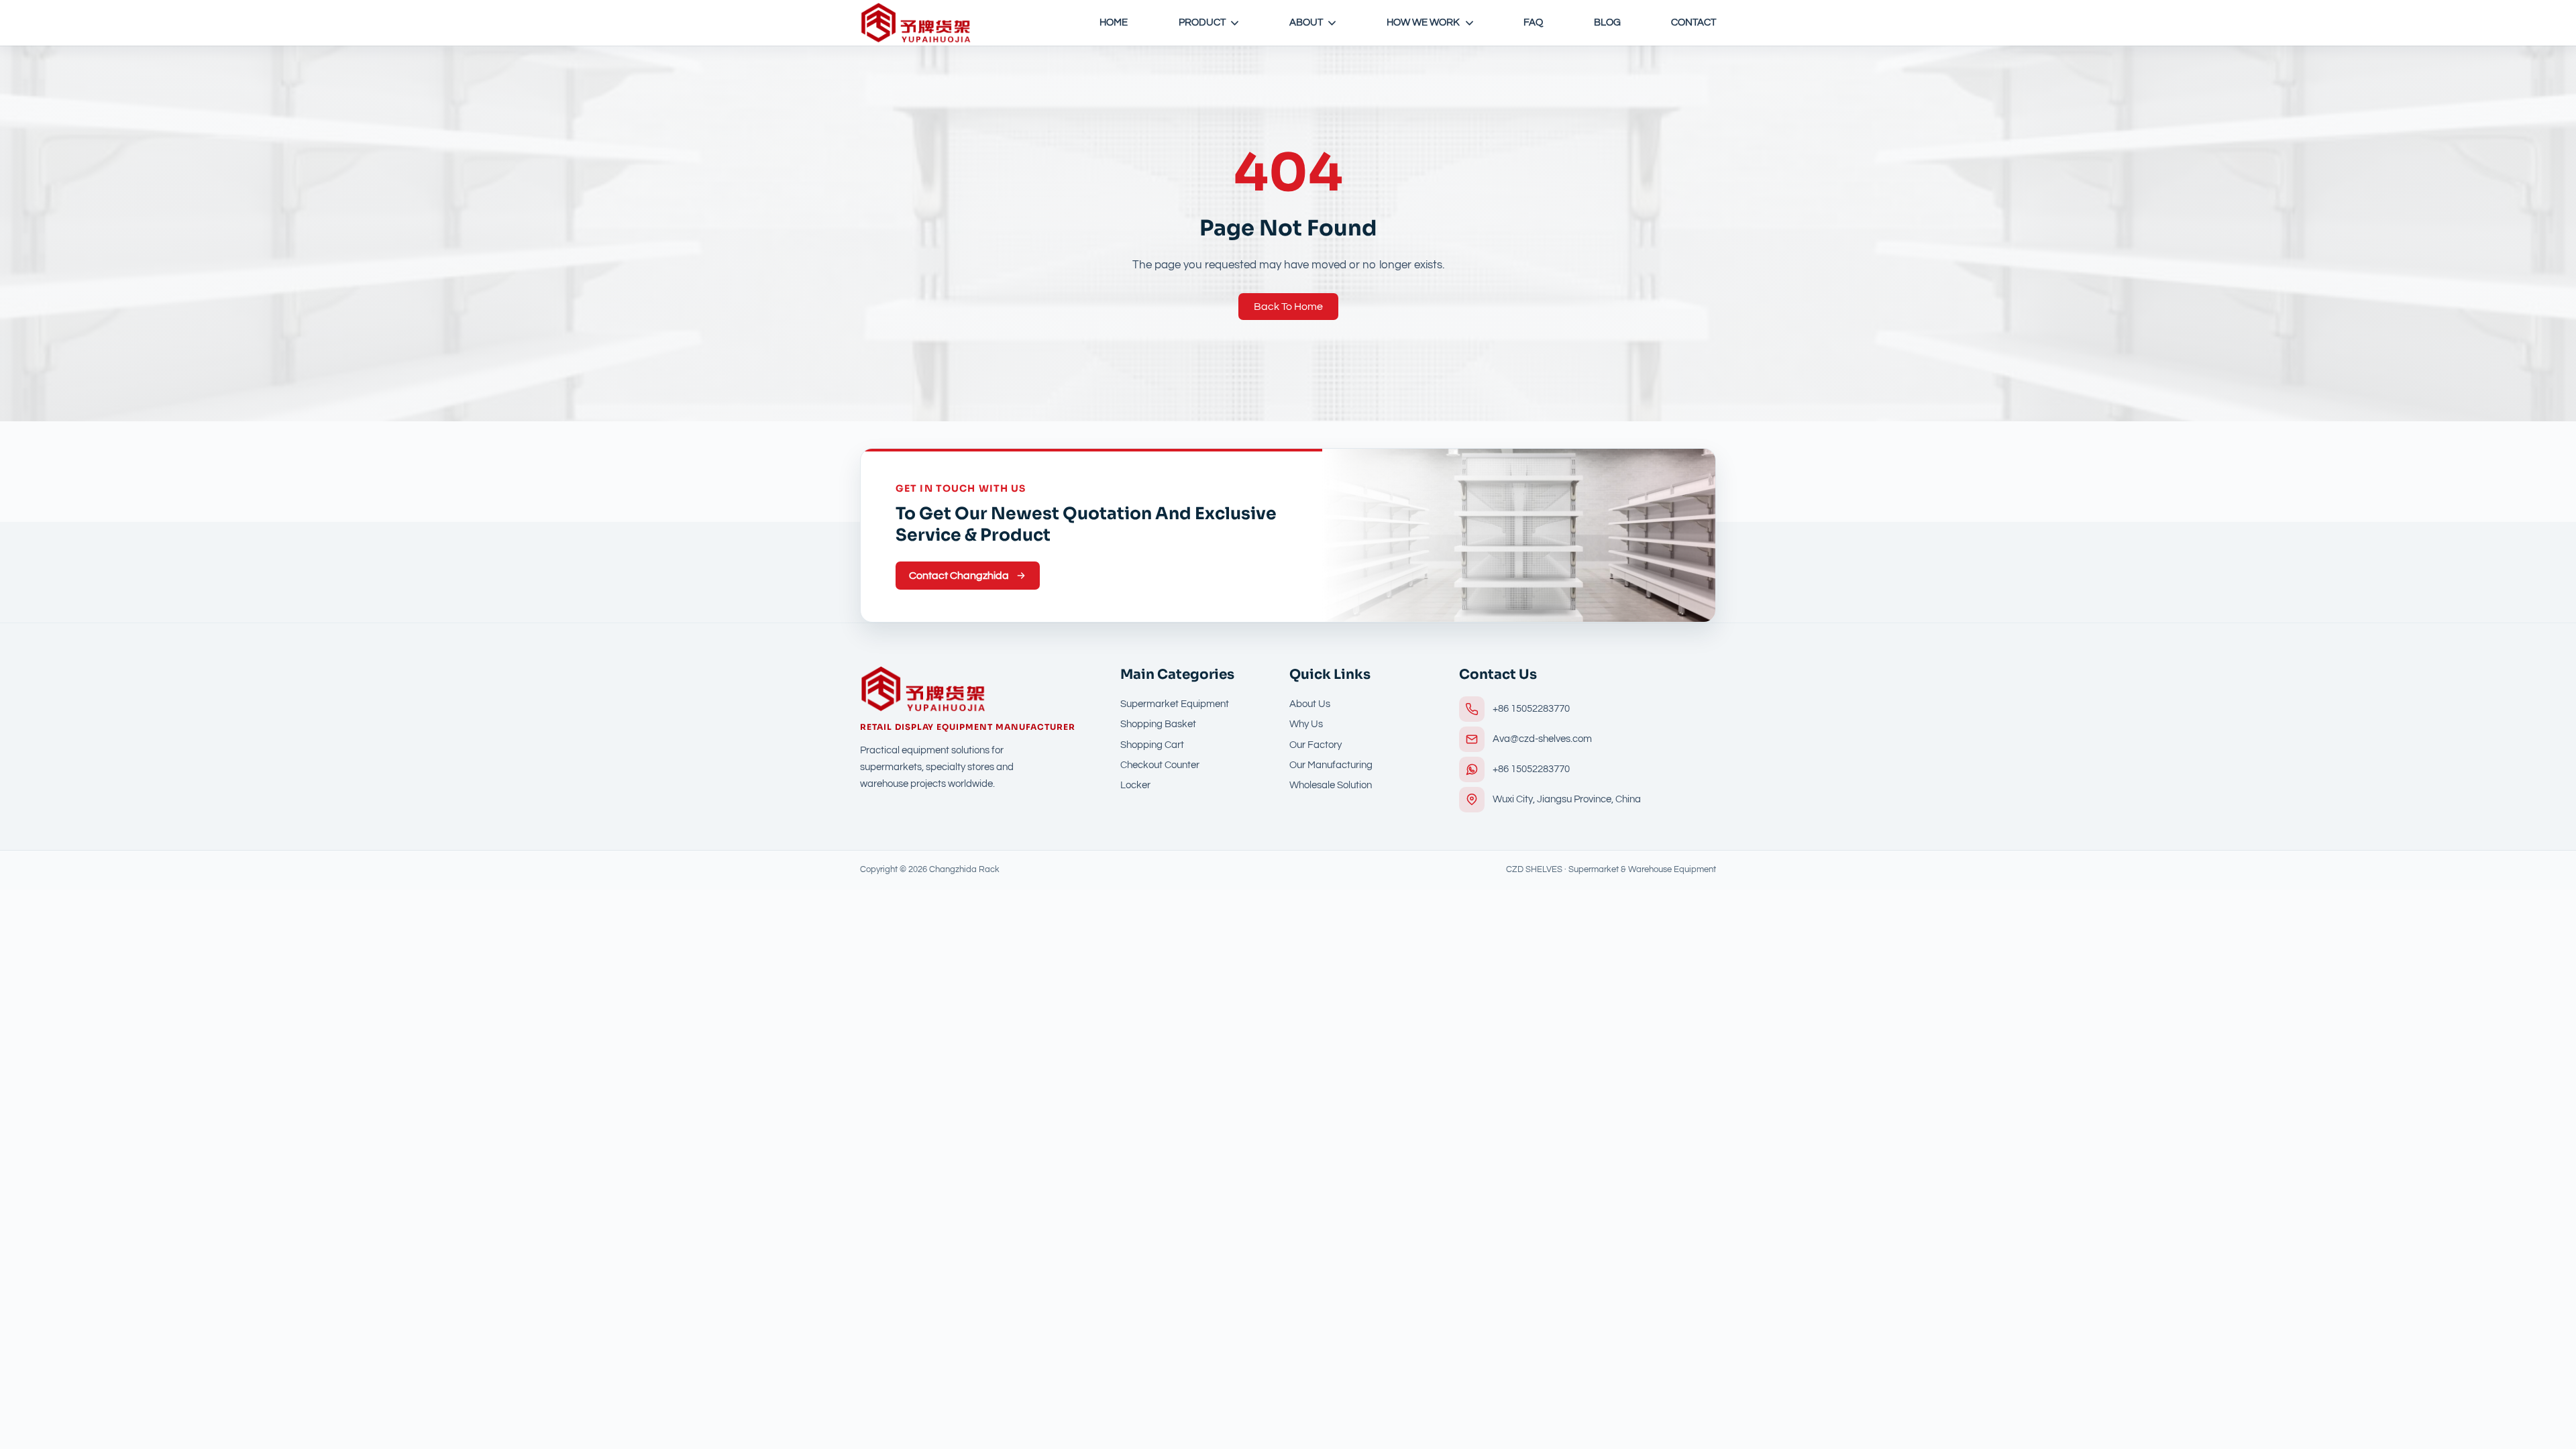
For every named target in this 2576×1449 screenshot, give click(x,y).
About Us (1310, 704)
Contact (1694, 22)
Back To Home (1288, 307)
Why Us (1306, 724)
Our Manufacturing (1331, 765)
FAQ (1533, 22)
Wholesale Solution (1331, 785)
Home (1114, 22)
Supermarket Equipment (1175, 704)
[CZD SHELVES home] (916, 23)
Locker (1135, 785)
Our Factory (1316, 745)
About (1306, 22)
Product (1202, 22)
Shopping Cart (1152, 745)
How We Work (1423, 22)
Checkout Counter (1160, 765)
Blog (1607, 22)
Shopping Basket (1158, 724)
